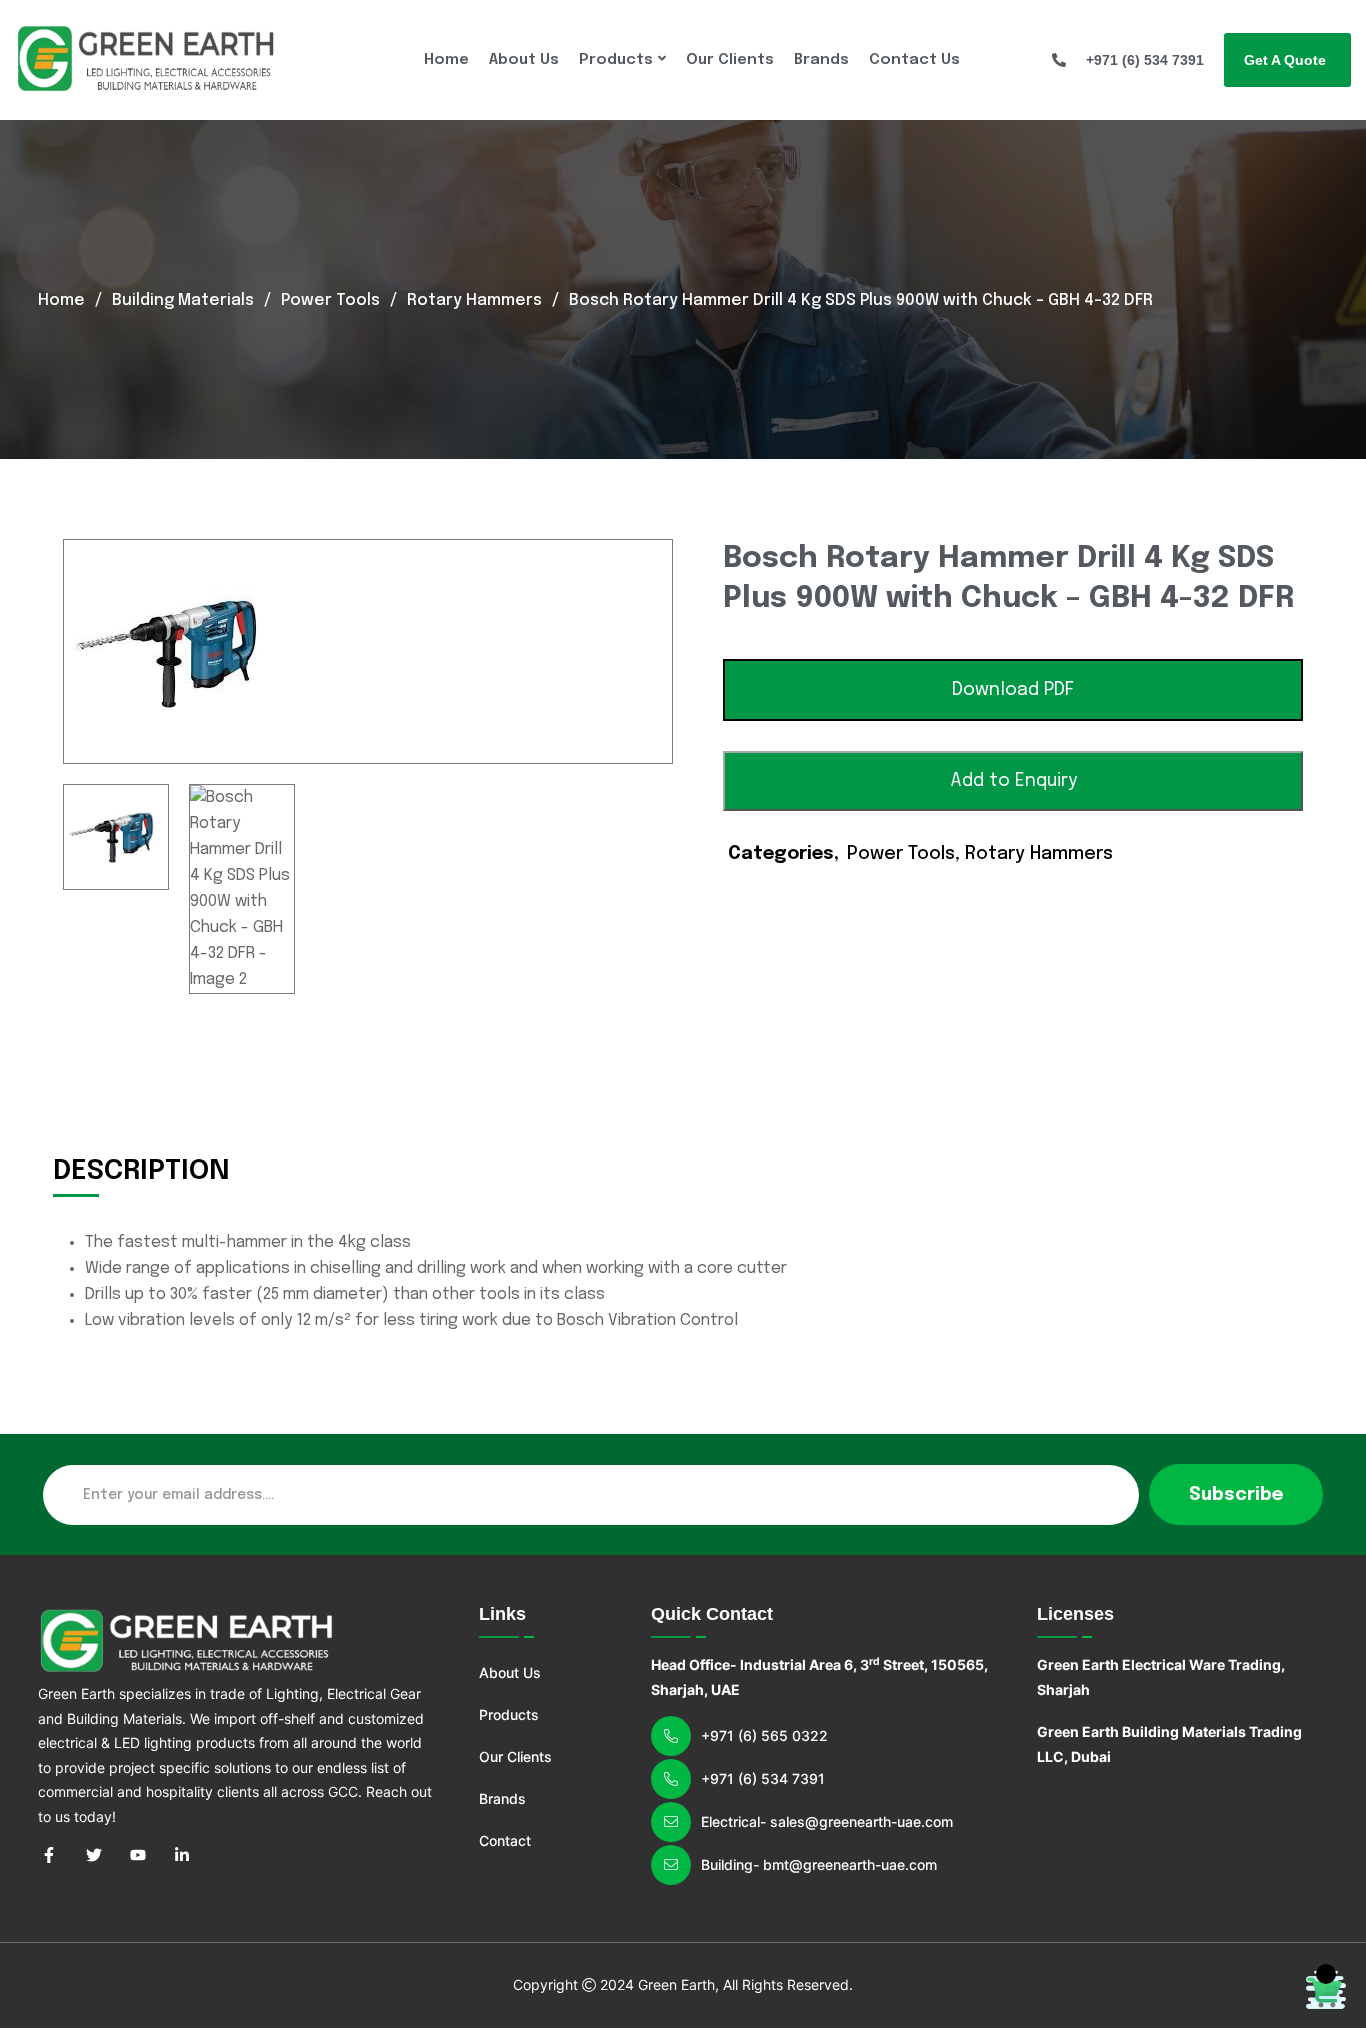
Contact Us (914, 60)
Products (616, 60)
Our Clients (730, 60)
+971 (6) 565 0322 (764, 1735)
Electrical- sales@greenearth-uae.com (827, 1821)
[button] (1013, 690)
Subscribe (1236, 1495)
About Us (524, 60)
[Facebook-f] (49, 1855)
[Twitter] (93, 1855)
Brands (821, 60)
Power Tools (330, 300)
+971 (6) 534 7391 (763, 1778)
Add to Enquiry (1013, 781)
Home (446, 60)
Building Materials (183, 300)
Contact (505, 1840)
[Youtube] (138, 1855)
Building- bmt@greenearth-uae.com (819, 1864)
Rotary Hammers (474, 300)
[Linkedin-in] (182, 1855)
